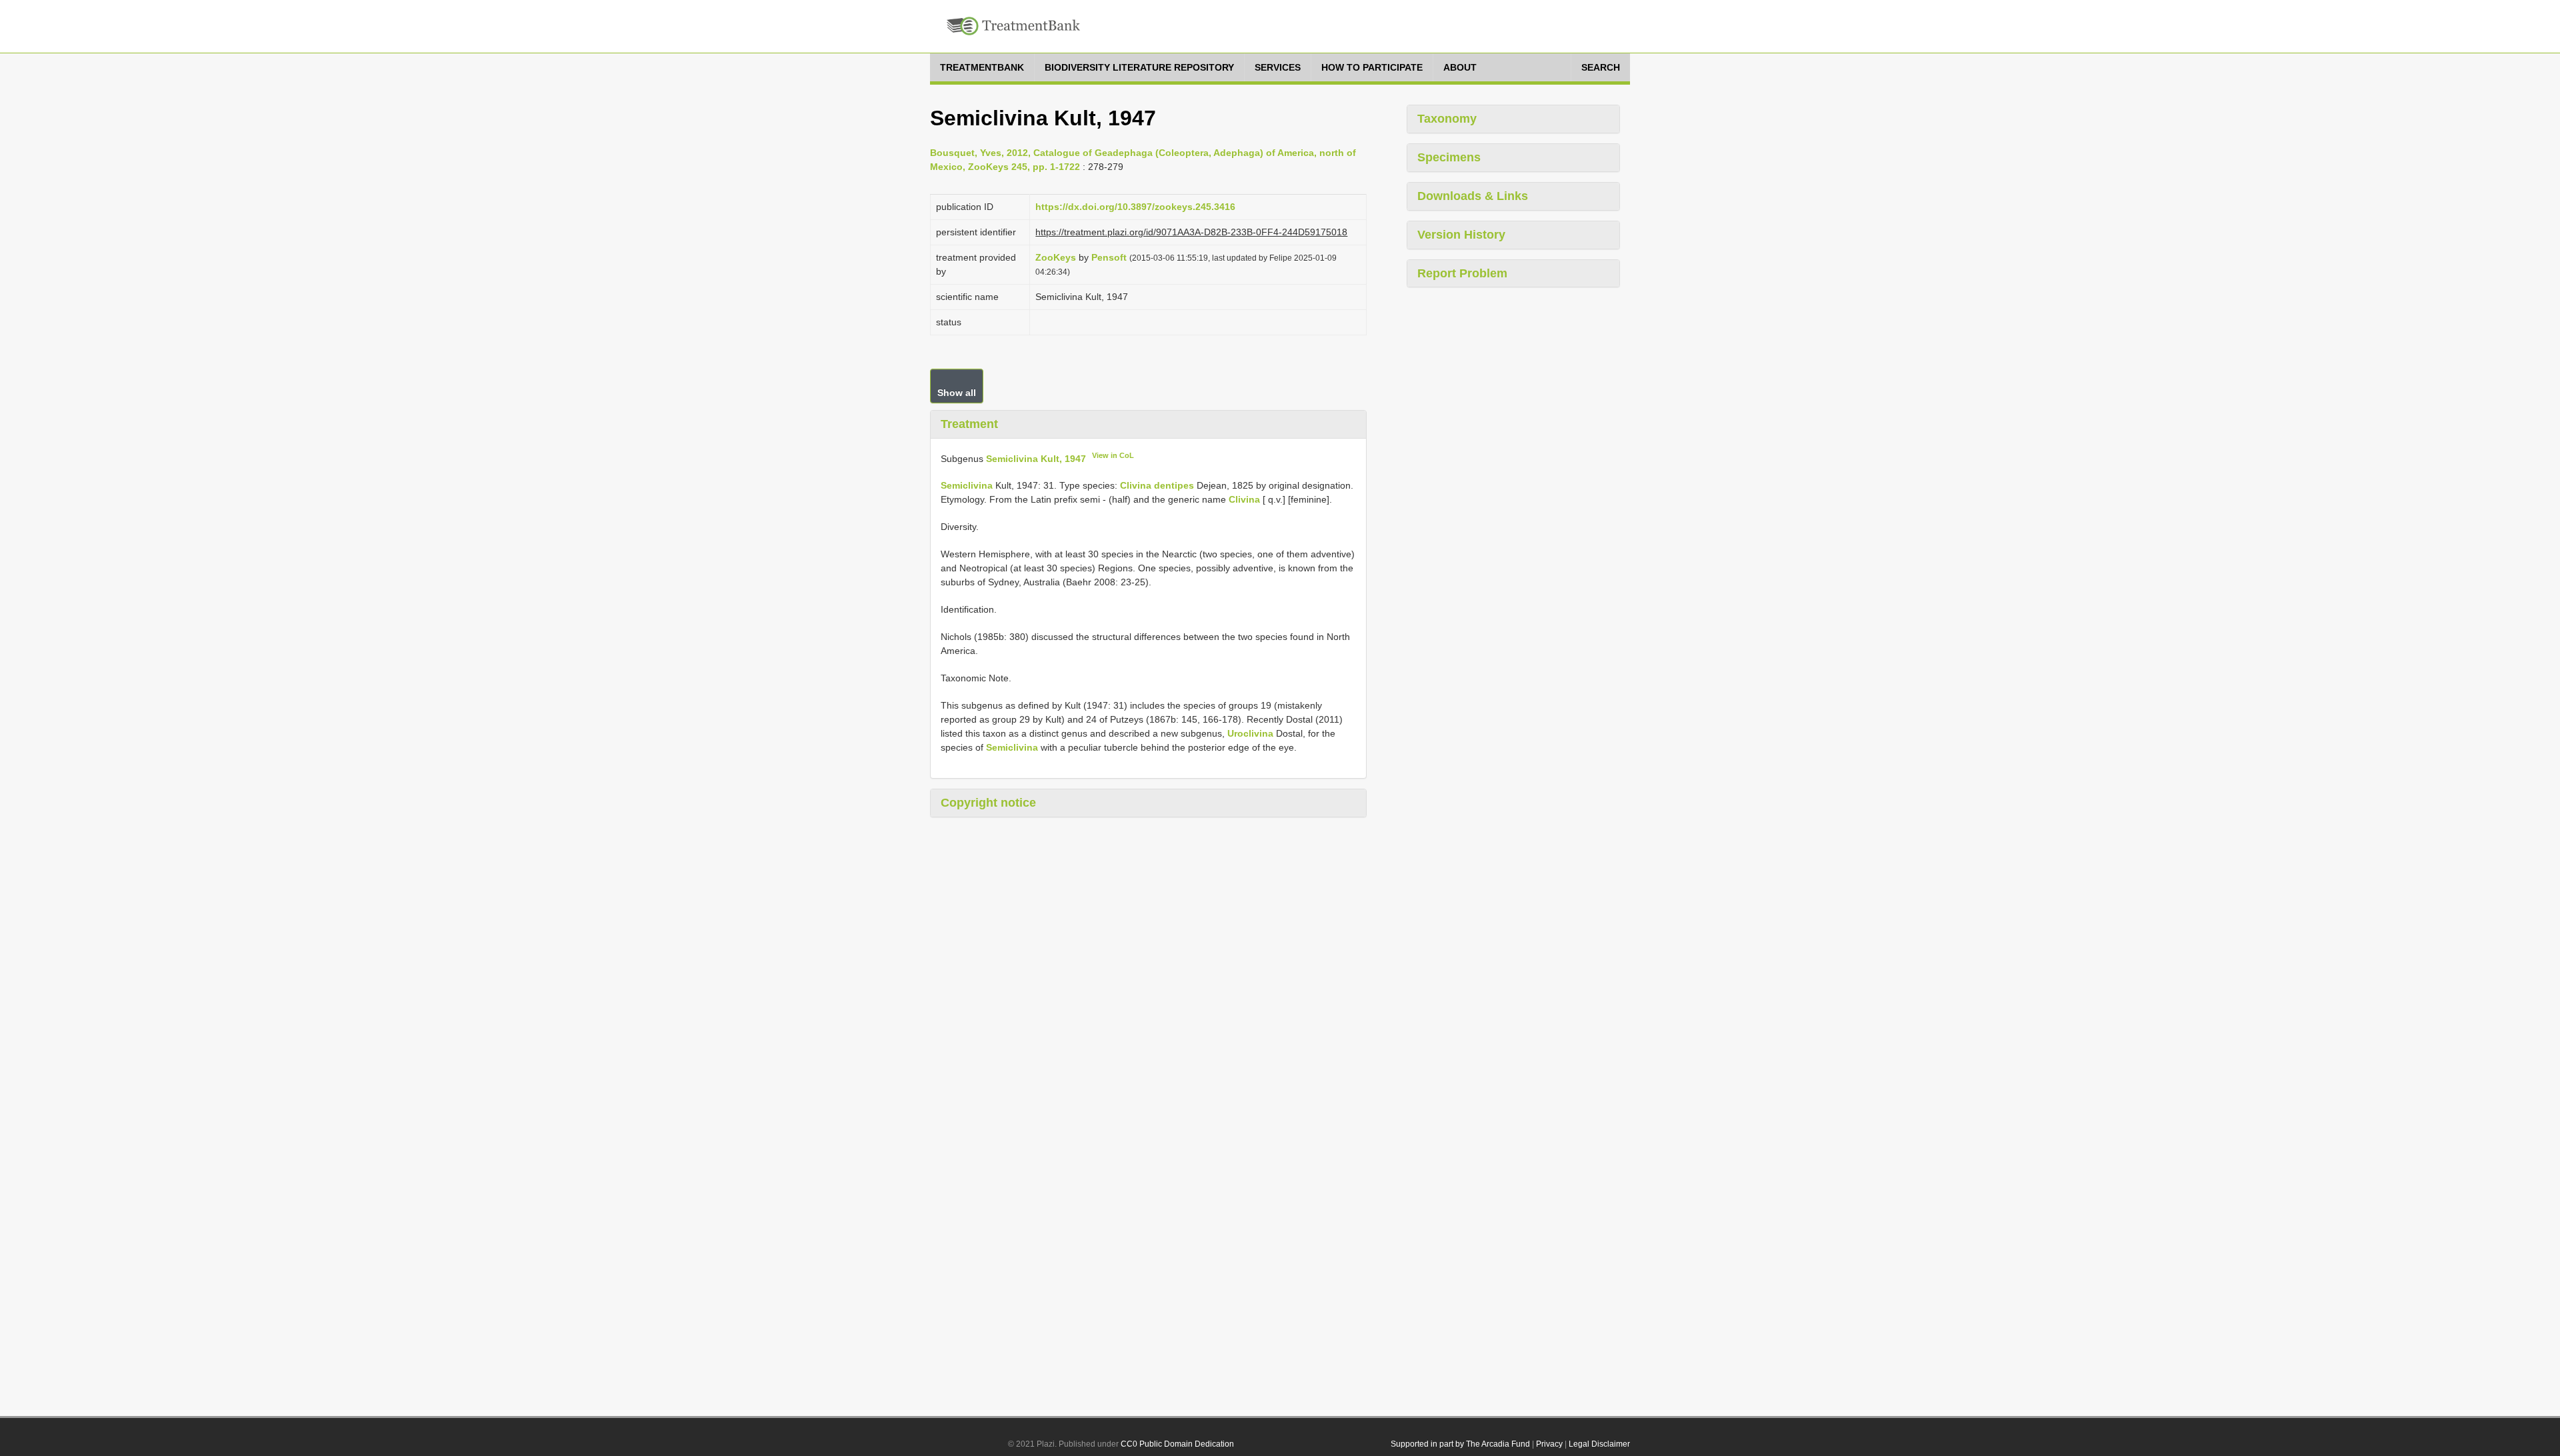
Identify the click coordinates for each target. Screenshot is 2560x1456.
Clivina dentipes (1157, 485)
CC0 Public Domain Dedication (1177, 1444)
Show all (957, 393)
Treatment (969, 424)
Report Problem (1462, 273)
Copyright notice (988, 803)
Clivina (1244, 499)
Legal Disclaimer (1599, 1444)
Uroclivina (1250, 733)
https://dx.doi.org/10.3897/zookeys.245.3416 (1135, 207)
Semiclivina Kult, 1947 (1036, 458)
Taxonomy (1447, 119)
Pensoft (1109, 257)
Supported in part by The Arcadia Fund (1460, 1444)
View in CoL (1113, 455)
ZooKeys (1056, 257)
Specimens (1449, 157)
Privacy (1549, 1444)
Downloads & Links (1473, 196)
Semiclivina (967, 485)
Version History (1461, 235)
